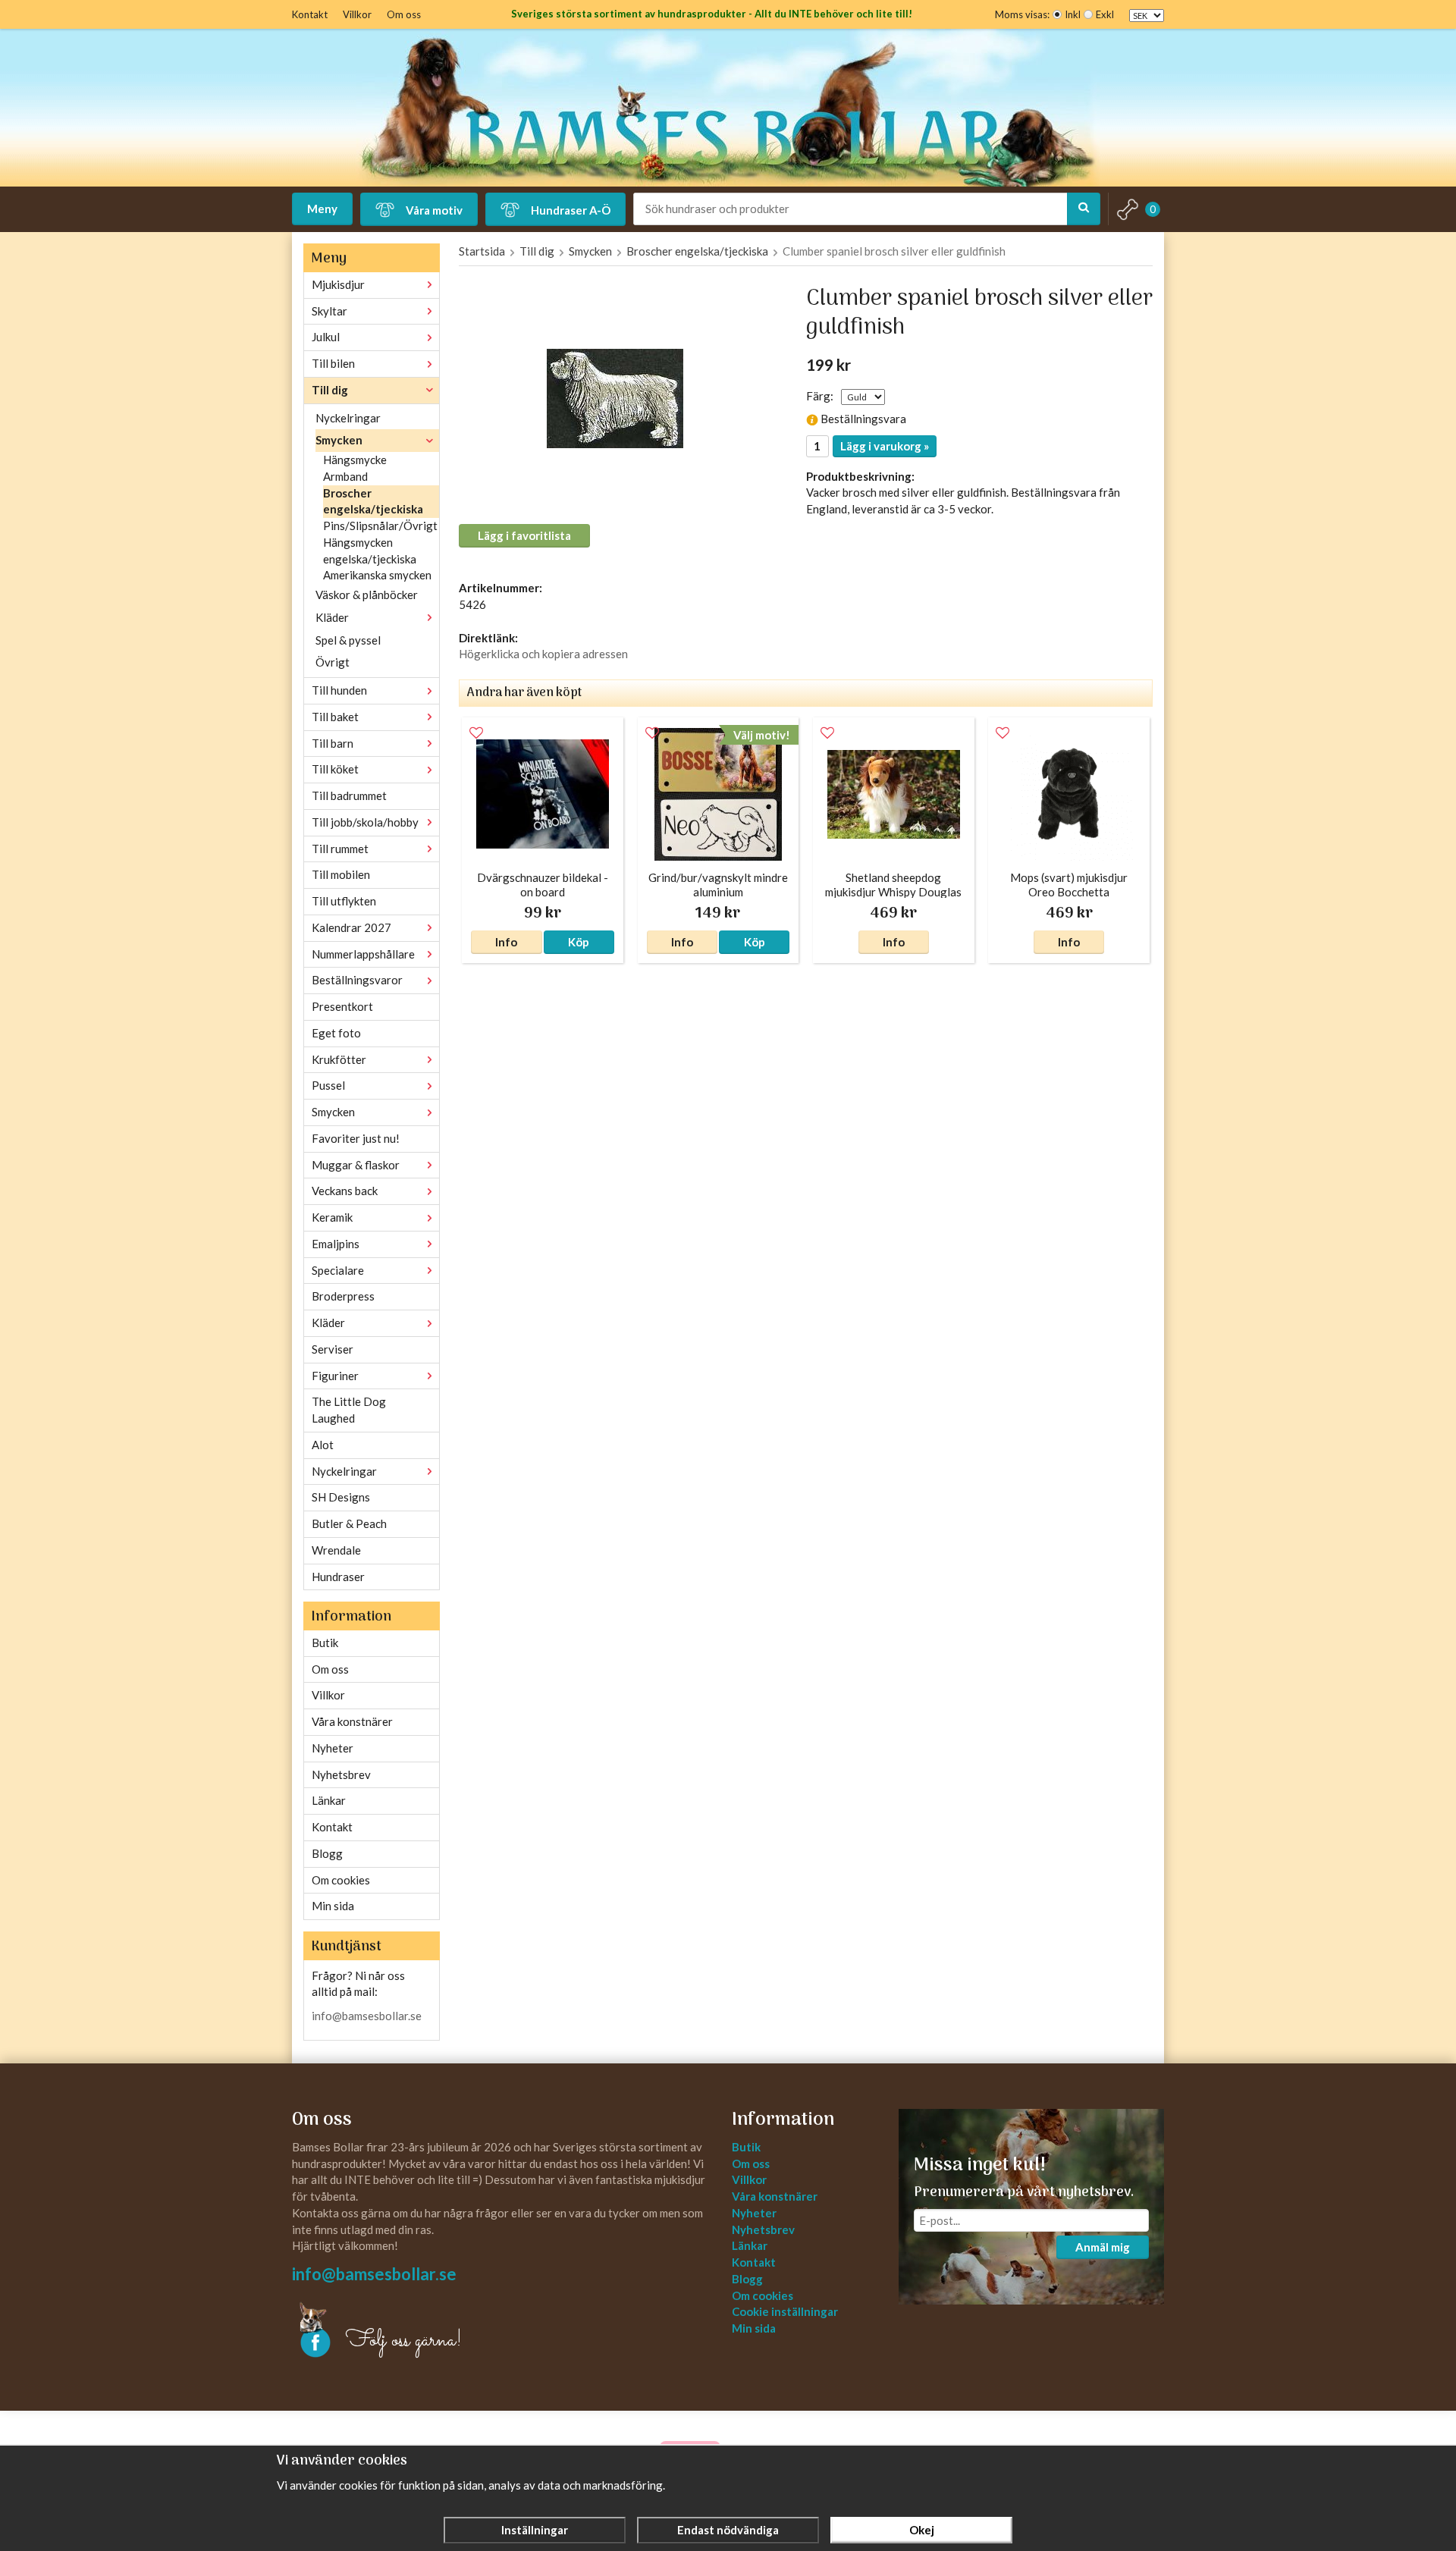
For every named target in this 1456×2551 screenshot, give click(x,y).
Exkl (1105, 14)
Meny (322, 209)
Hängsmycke (355, 460)
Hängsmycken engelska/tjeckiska (370, 551)
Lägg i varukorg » (885, 446)
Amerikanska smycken (377, 575)
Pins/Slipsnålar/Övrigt (380, 526)
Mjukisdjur (338, 284)
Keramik (332, 1217)
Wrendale (336, 1550)
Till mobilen (341, 874)
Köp (579, 942)
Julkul (326, 337)
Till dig (330, 390)
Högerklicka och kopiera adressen (543, 654)
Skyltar (329, 311)
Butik (325, 1643)
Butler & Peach (349, 1523)
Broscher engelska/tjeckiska (373, 501)
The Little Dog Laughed (349, 1410)
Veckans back (345, 1191)
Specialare (338, 1270)
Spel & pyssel (348, 640)
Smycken (339, 440)
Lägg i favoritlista (524, 535)
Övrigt (333, 662)
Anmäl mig (1103, 2247)
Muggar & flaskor (356, 1165)
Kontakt (310, 14)
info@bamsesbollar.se (367, 2016)
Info (506, 942)
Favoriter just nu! (356, 1138)
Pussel (328, 1085)
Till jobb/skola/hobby (365, 822)
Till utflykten (344, 901)
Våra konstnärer (352, 1721)
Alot (323, 1445)
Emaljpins (336, 1244)
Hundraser (338, 1577)
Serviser (333, 1349)
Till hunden (339, 690)
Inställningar (535, 2530)
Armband (345, 476)
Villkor (357, 14)
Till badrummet (349, 795)
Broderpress (343, 1296)
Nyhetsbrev (341, 1774)
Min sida (333, 1906)
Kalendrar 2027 (351, 927)
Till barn (333, 743)
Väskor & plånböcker (367, 595)
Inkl (1073, 14)
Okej (922, 2530)
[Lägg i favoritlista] (476, 733)
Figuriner (335, 1376)
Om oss (404, 14)
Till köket (335, 769)
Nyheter (333, 1748)
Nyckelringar (348, 418)
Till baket (335, 717)
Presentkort (342, 1006)
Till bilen (333, 363)
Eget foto (336, 1033)
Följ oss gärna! (404, 2341)
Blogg (327, 1853)
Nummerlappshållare (363, 954)
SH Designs (341, 1497)
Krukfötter (339, 1059)
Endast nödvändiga (728, 2530)
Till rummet (340, 849)
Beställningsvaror (357, 980)
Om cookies (341, 1880)
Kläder (332, 617)
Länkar (329, 1800)
